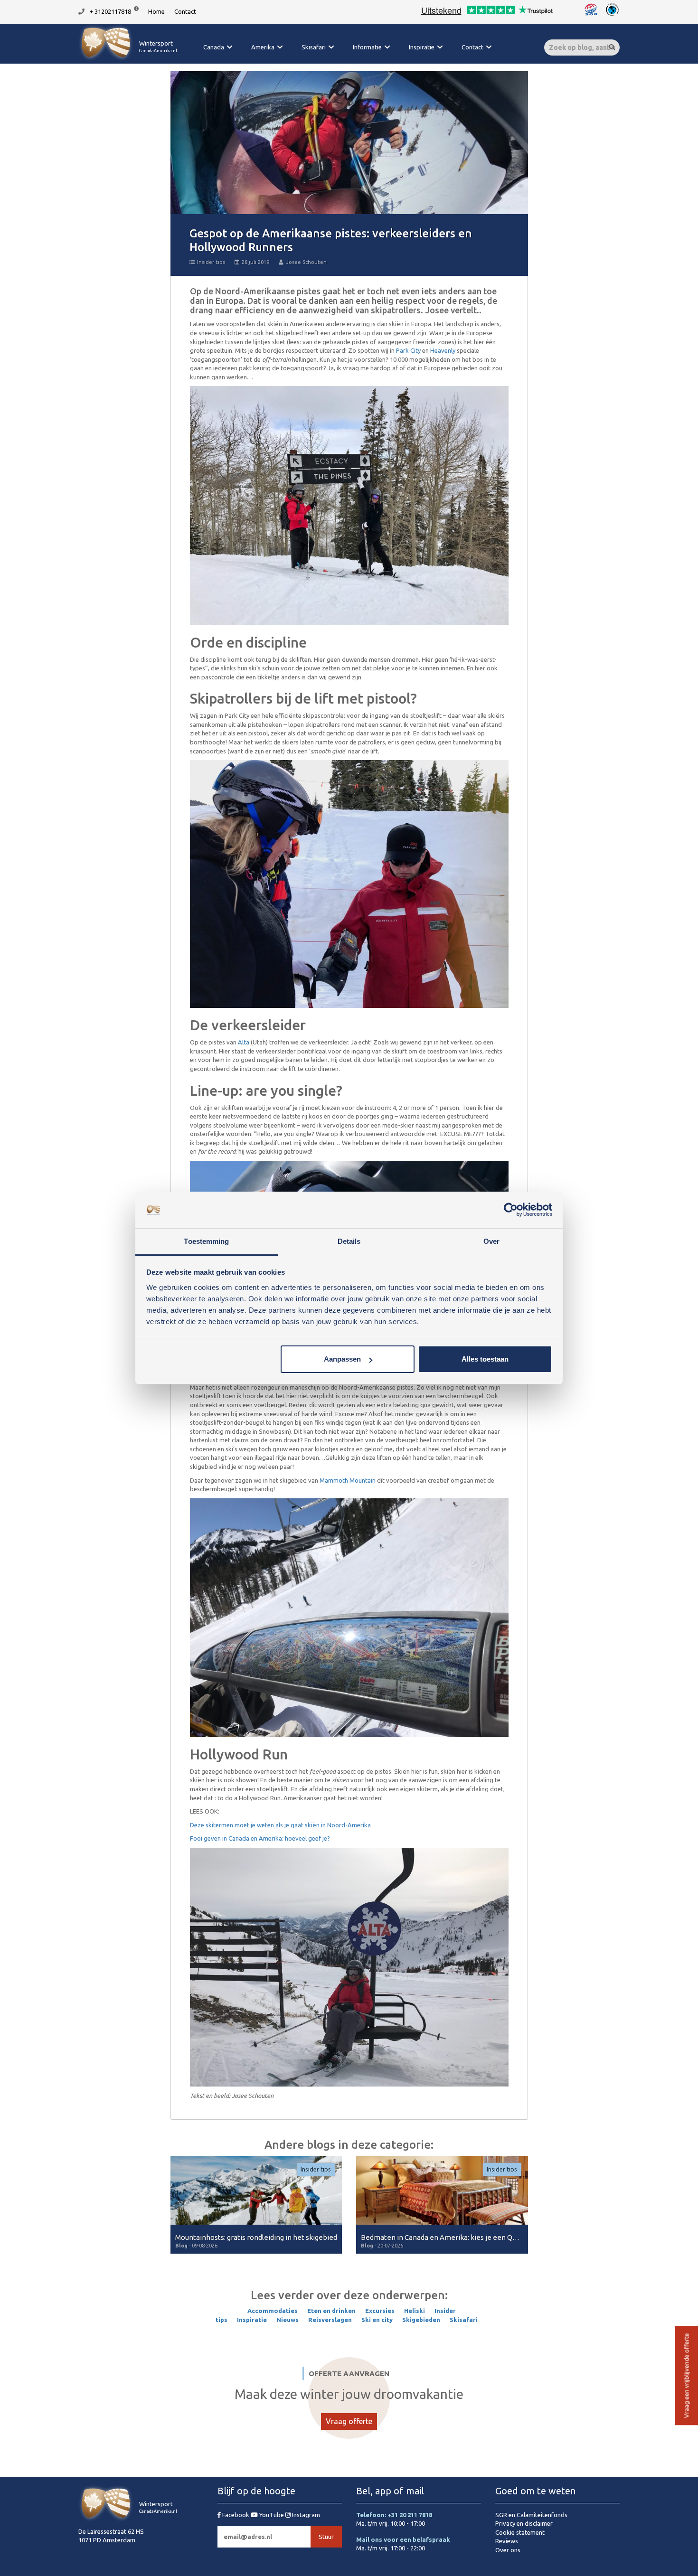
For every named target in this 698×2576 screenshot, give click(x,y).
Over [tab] (491, 1241)
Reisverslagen (330, 2320)
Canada (214, 47)
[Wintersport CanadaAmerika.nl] (128, 59)
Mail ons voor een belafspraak (403, 2539)
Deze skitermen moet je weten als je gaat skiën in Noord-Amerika (280, 1825)
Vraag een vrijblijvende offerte (686, 2376)
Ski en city (377, 2320)
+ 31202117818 (110, 11)
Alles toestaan (485, 1359)
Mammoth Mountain (348, 1480)
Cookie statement (520, 2532)
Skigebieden (421, 2320)
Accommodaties (273, 2311)
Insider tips (211, 262)
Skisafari (314, 47)
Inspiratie (422, 47)
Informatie (367, 47)
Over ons (508, 2550)
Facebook (236, 2515)
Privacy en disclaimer (524, 2523)
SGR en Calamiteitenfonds (531, 2515)
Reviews (507, 2541)
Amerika (263, 47)
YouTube (272, 2515)
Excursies (380, 2311)
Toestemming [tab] (206, 1241)
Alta (244, 1042)
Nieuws (288, 2320)
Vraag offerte (349, 2421)
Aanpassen (342, 1359)
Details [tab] (349, 1241)
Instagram (305, 2515)
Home (156, 11)
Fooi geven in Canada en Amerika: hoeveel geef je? (260, 1838)
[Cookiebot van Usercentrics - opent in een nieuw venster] (511, 1210)
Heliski (415, 2311)
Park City (408, 350)
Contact (185, 11)
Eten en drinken (331, 2311)
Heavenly (443, 350)
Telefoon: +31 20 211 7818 (394, 2515)
